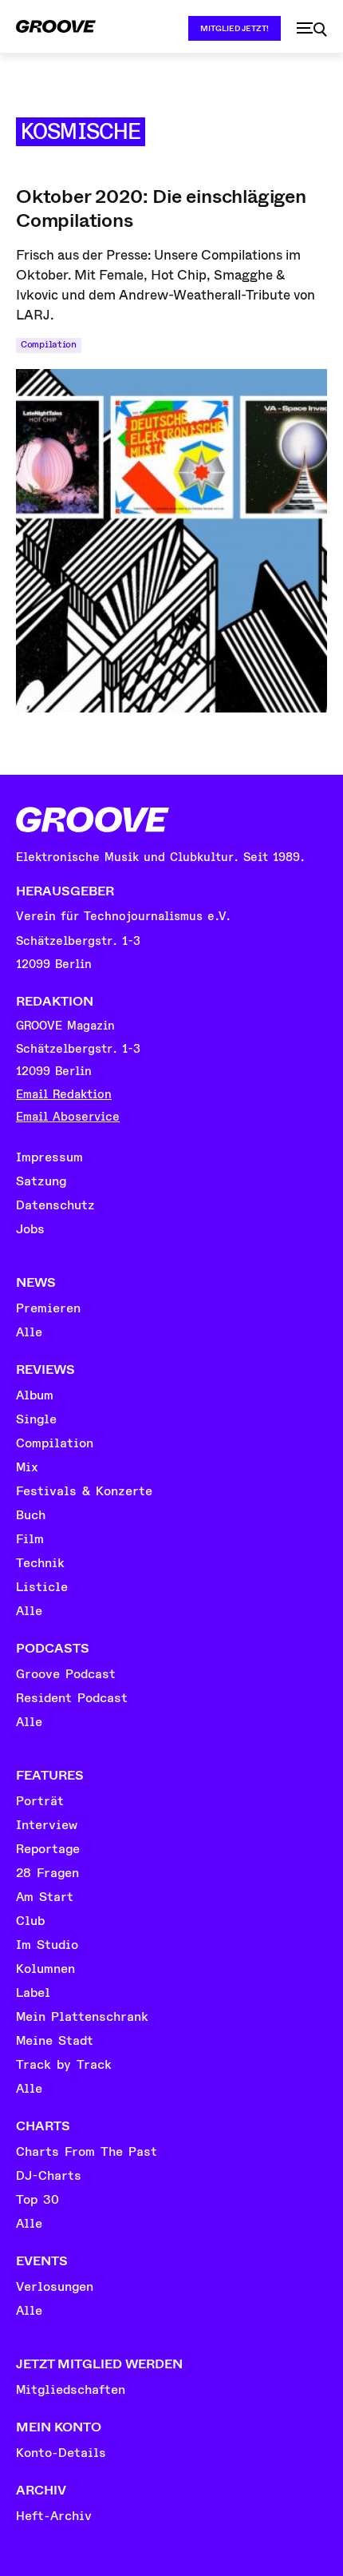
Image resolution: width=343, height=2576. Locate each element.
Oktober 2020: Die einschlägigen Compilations (161, 208)
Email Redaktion (64, 1095)
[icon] (312, 30)
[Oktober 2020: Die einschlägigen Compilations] (171, 541)
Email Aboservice (68, 1117)
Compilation (49, 345)
